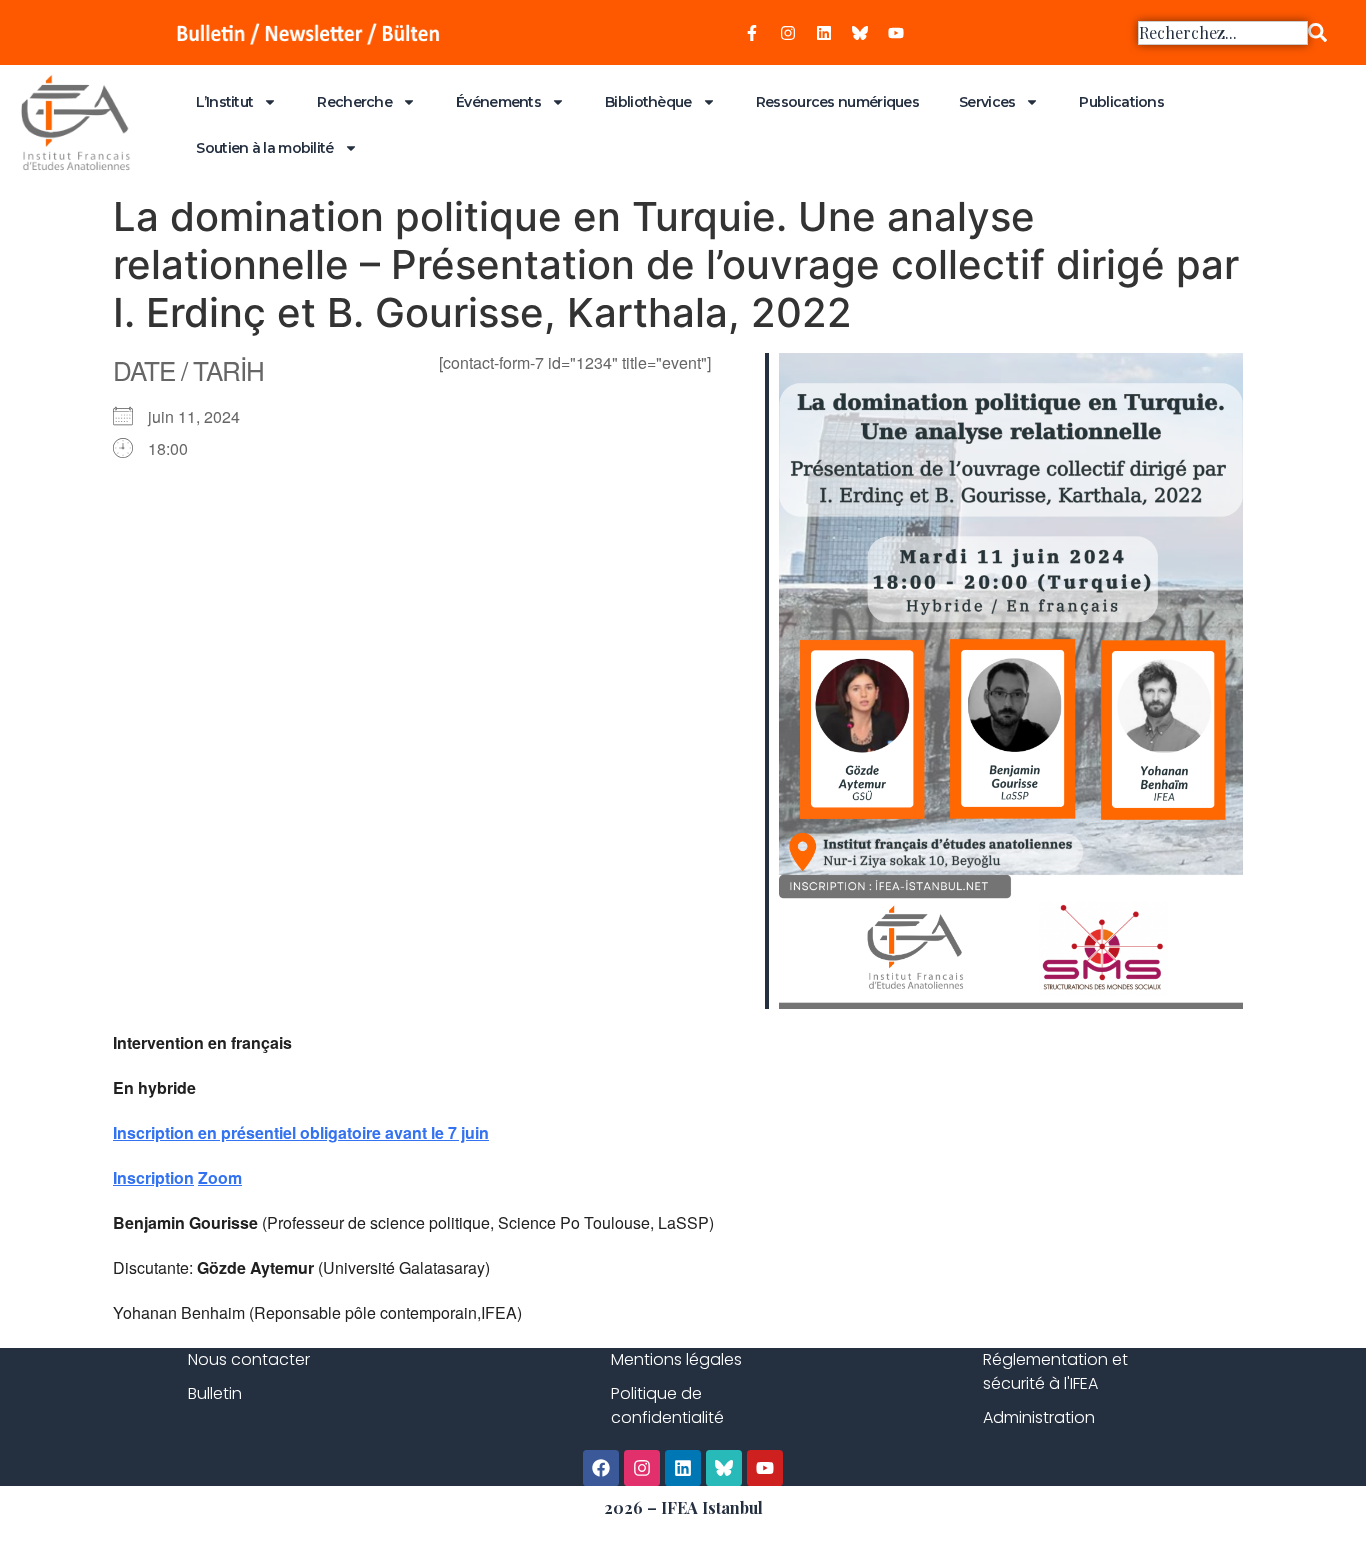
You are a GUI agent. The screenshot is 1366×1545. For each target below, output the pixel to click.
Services (987, 102)
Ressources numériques (837, 102)
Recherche (354, 102)
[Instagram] (788, 33)
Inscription (153, 1177)
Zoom (220, 1177)
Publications (1121, 102)
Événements (498, 102)
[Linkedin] (824, 33)
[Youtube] (896, 33)
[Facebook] (601, 1468)
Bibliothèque (648, 102)
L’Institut (224, 102)
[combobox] (1223, 33)
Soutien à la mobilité (264, 148)
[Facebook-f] (752, 33)
